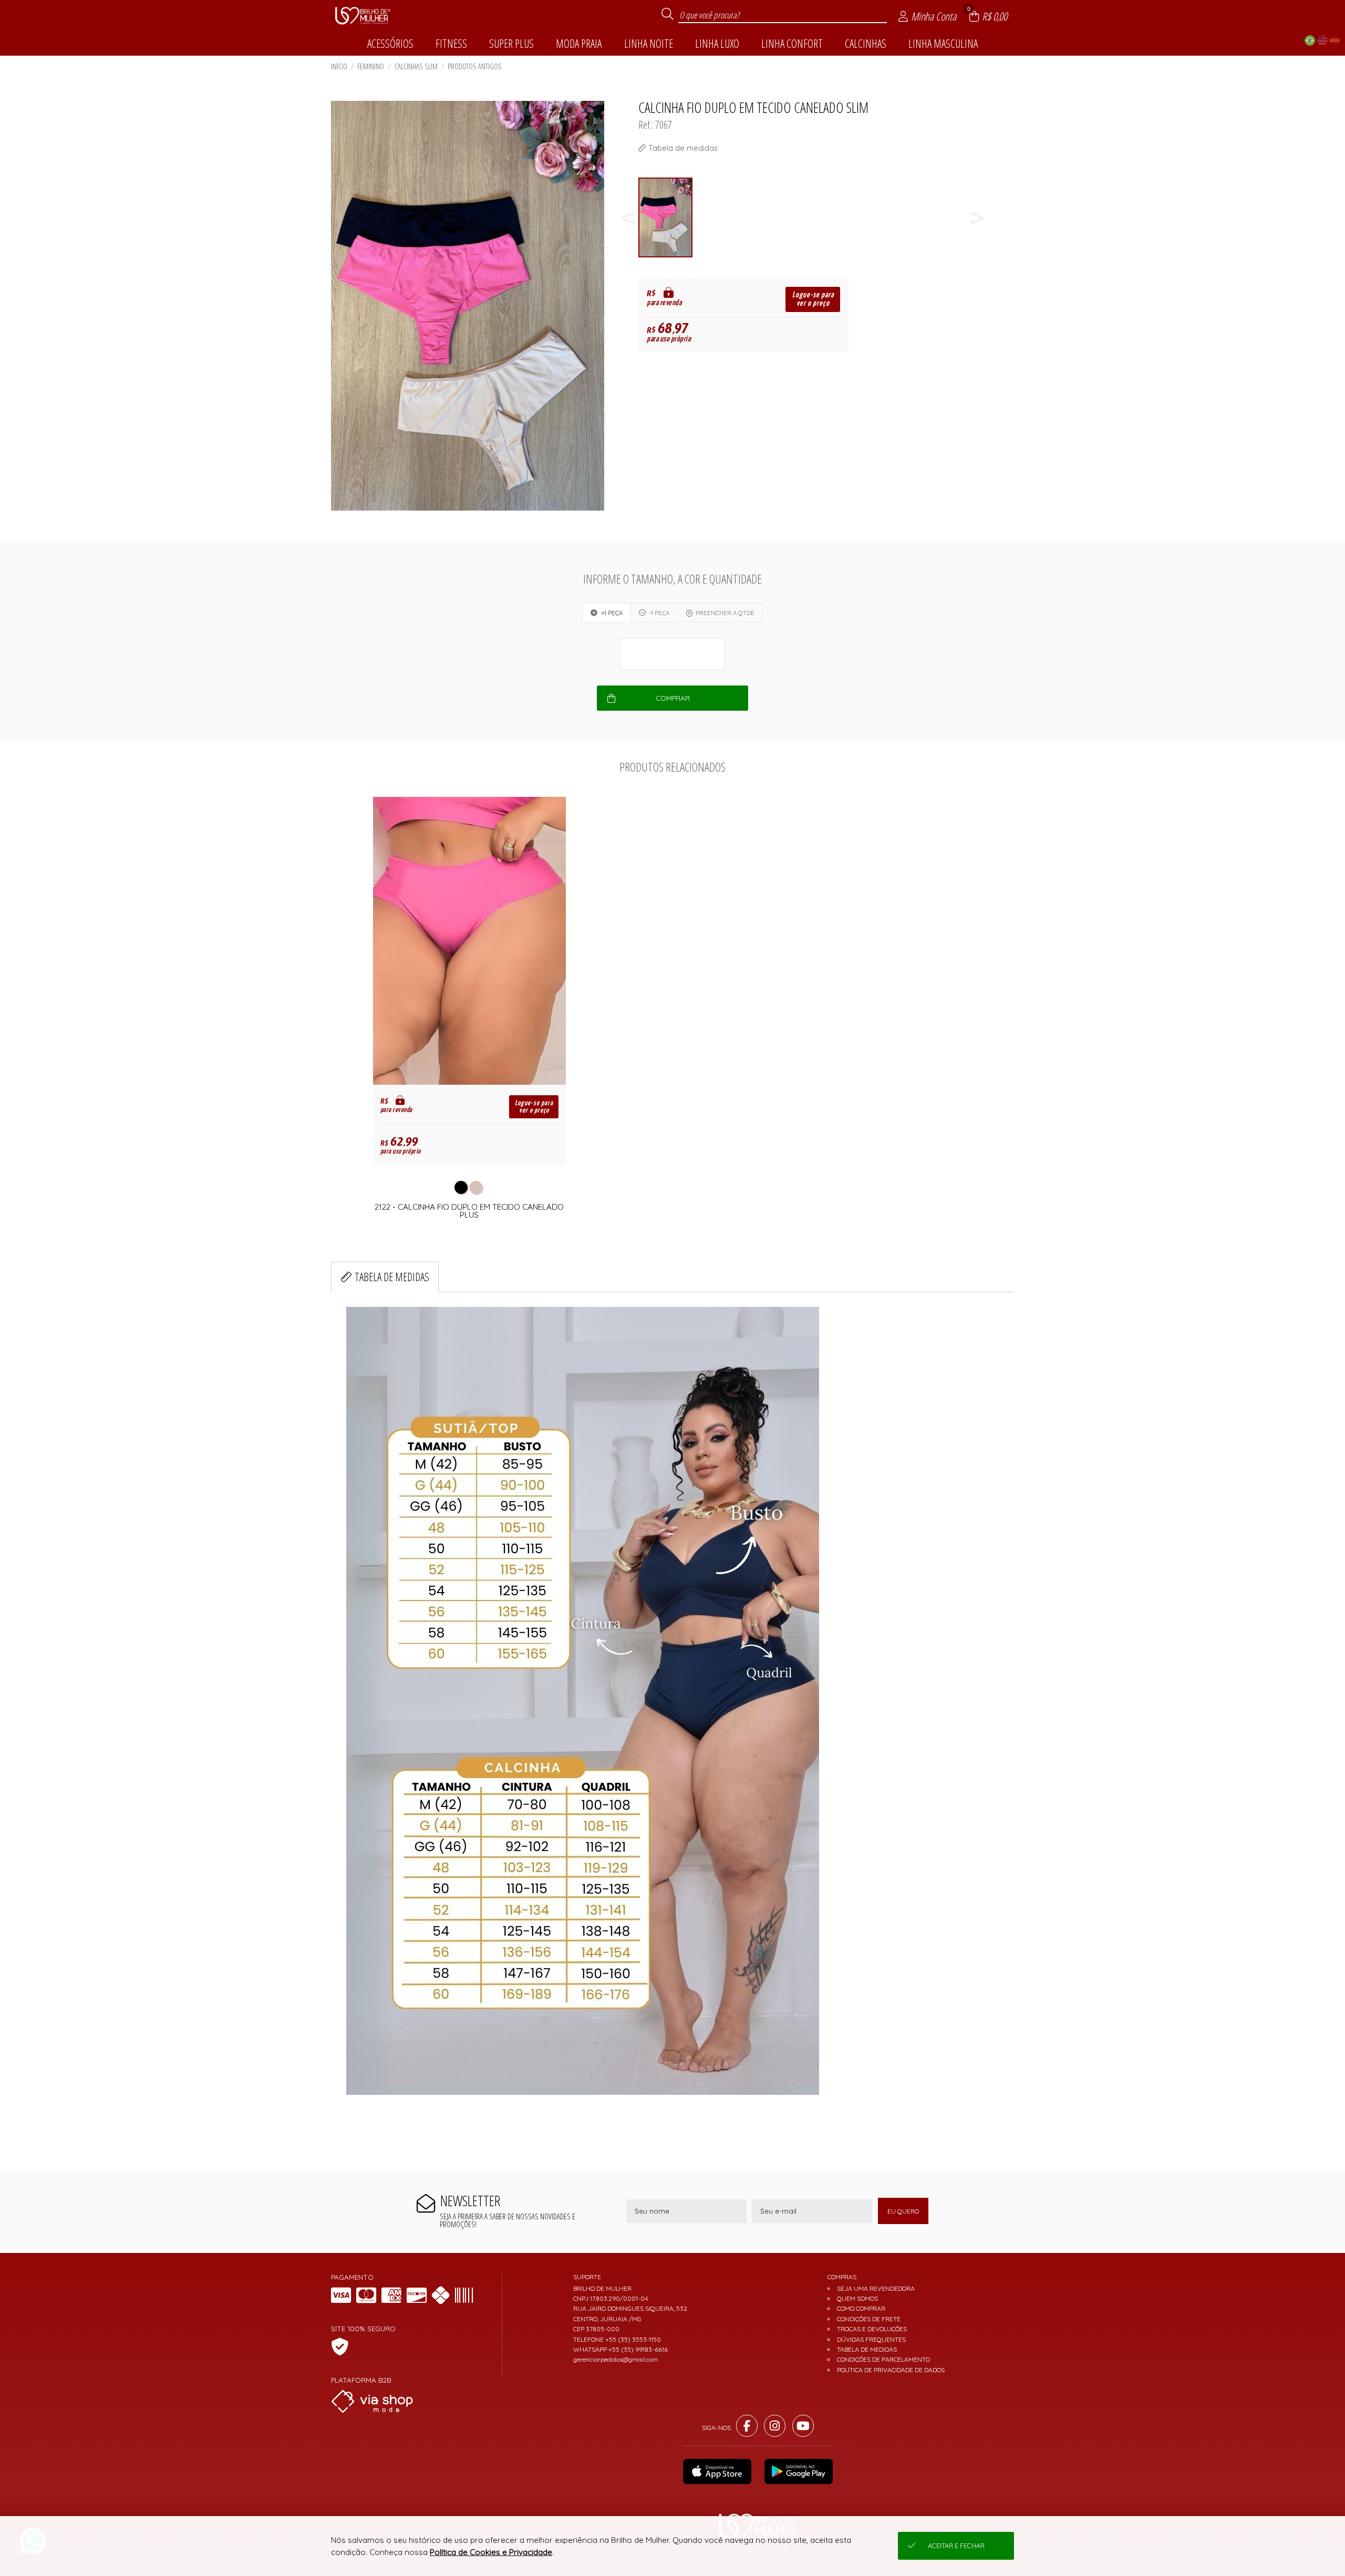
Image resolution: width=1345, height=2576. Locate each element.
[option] (666, 218)
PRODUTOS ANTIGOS (475, 66)
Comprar (673, 698)
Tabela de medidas (392, 1277)
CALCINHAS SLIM (416, 66)
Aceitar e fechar (956, 2546)
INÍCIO (339, 66)
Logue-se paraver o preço (813, 299)
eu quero (903, 2211)
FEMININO (371, 66)
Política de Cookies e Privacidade (491, 2552)
